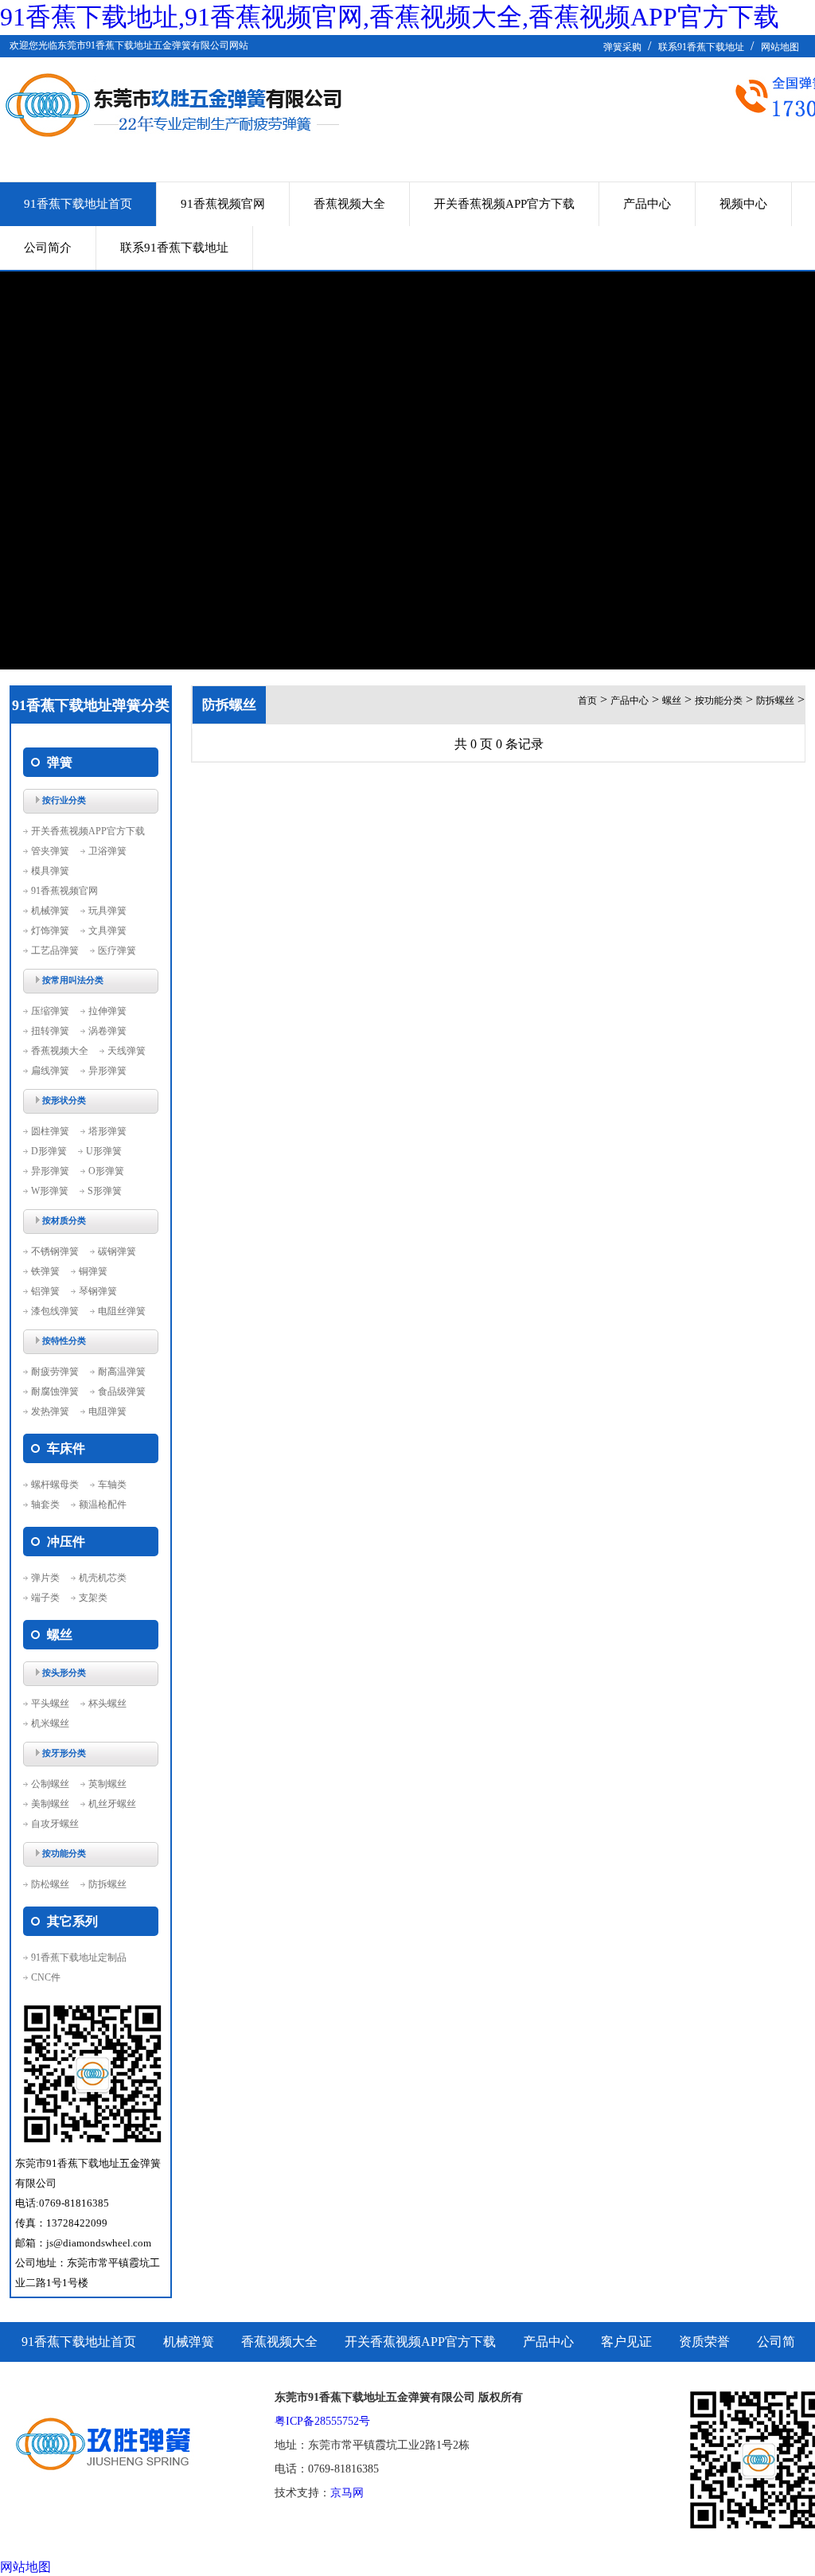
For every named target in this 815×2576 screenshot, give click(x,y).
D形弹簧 (49, 1151)
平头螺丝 (50, 1704)
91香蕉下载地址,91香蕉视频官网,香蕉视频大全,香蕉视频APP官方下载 (390, 17)
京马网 (347, 2493)
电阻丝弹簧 (122, 1311)
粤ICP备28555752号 (322, 2421)
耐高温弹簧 (122, 1372)
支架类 (93, 1598)
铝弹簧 (45, 1291)
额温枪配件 (103, 1505)
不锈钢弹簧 (55, 1251)
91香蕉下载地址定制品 (79, 1957)
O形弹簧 (106, 1171)
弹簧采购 (622, 47)
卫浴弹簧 (107, 851)
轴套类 (45, 1505)
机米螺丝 (50, 1723)
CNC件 (46, 1977)
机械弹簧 (50, 911)
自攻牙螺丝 (55, 1824)
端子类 (45, 1598)
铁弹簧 (45, 1271)
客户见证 (626, 2342)
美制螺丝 (50, 1804)
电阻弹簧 (107, 1411)
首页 (587, 701)
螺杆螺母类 (55, 1485)
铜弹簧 (93, 1271)
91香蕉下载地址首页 (78, 204)
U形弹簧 (104, 1151)
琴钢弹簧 (98, 1291)
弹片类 (45, 1578)
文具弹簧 (107, 931)
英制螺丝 (107, 1784)
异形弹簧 (107, 1071)
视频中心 (743, 204)
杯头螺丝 (107, 1704)
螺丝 (672, 701)
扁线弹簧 (50, 1071)
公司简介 (48, 248)
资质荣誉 (704, 2342)
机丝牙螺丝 (112, 1804)
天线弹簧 (127, 1051)
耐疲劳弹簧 (55, 1372)
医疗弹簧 (117, 950)
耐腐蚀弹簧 (55, 1391)
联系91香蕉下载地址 (701, 47)
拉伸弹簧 (107, 1011)
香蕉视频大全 (349, 204)
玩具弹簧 (107, 911)
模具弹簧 (50, 871)
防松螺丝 (50, 1884)
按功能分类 (719, 701)
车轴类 (112, 1485)
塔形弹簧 (107, 1131)
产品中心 (647, 204)
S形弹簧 (105, 1191)
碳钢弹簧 (117, 1251)
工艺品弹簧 (55, 950)
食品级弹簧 (122, 1391)
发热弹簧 (50, 1411)
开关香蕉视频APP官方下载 (504, 204)
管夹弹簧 (50, 851)
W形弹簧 (50, 1191)
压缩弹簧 (50, 1011)
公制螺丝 (50, 1784)
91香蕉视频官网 (223, 204)
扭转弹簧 (50, 1031)
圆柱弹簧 (50, 1131)
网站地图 (780, 47)
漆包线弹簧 (55, 1311)
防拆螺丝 (107, 1884)
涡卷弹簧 (107, 1031)
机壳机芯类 (103, 1578)
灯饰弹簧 (50, 931)
